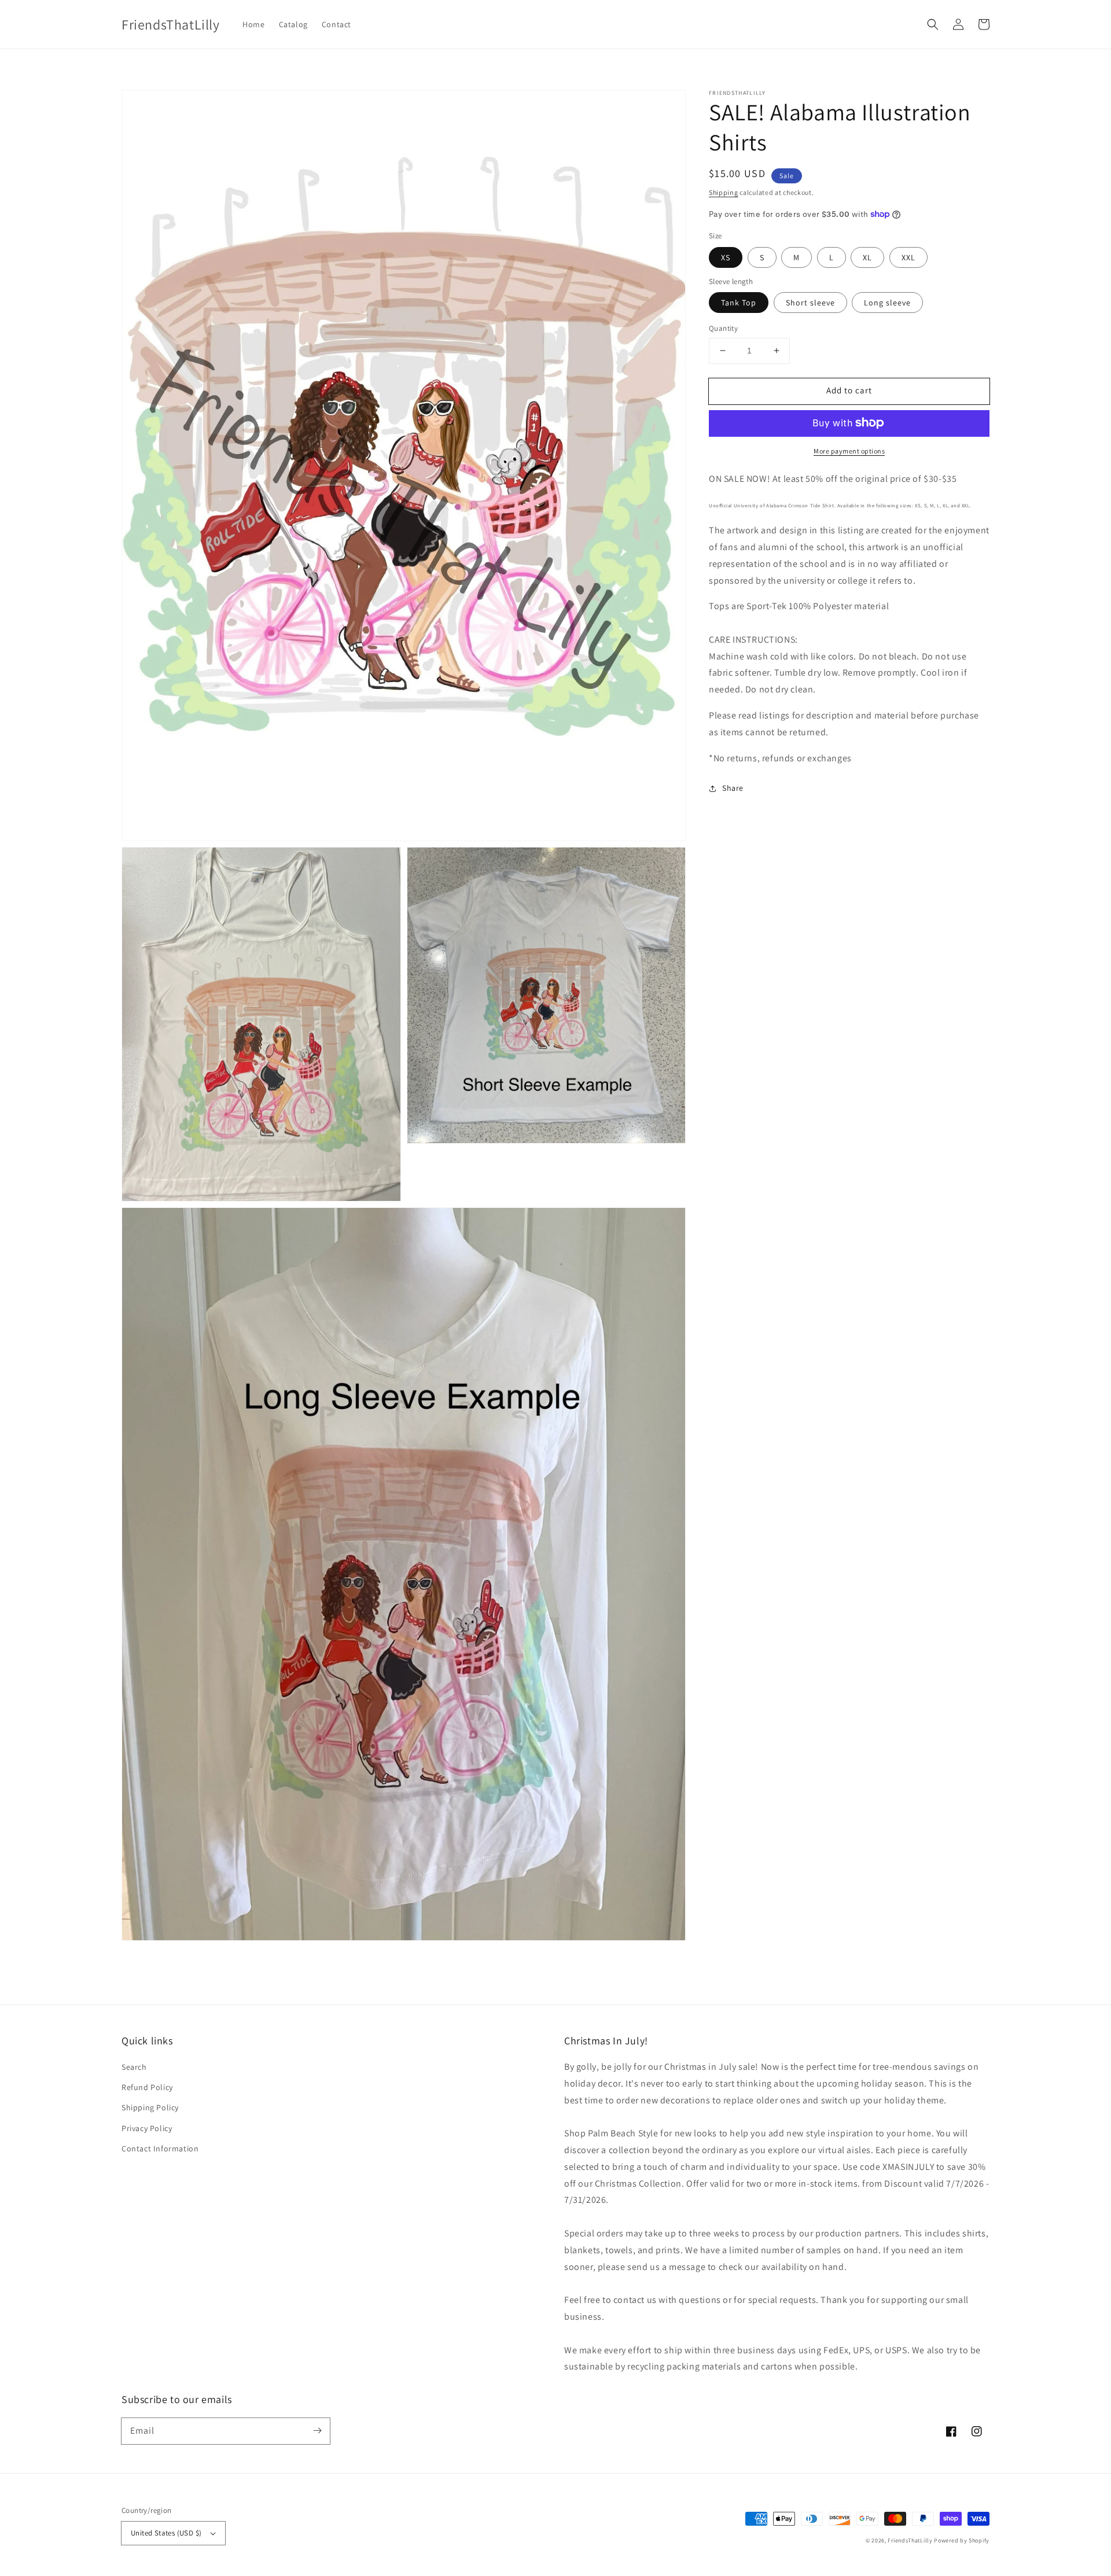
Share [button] (733, 788)
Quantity (723, 328)
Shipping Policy (150, 2107)
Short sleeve (810, 303)
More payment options (849, 450)
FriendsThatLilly (910, 2540)
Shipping (724, 192)
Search (134, 2067)
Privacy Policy (147, 2128)
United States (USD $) (166, 2533)
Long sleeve (887, 303)
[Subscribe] (317, 2431)
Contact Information (160, 2148)
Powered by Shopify (962, 2540)
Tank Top (739, 303)
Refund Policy (147, 2087)
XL (867, 257)
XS (726, 257)
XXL (908, 257)
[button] (933, 24)
